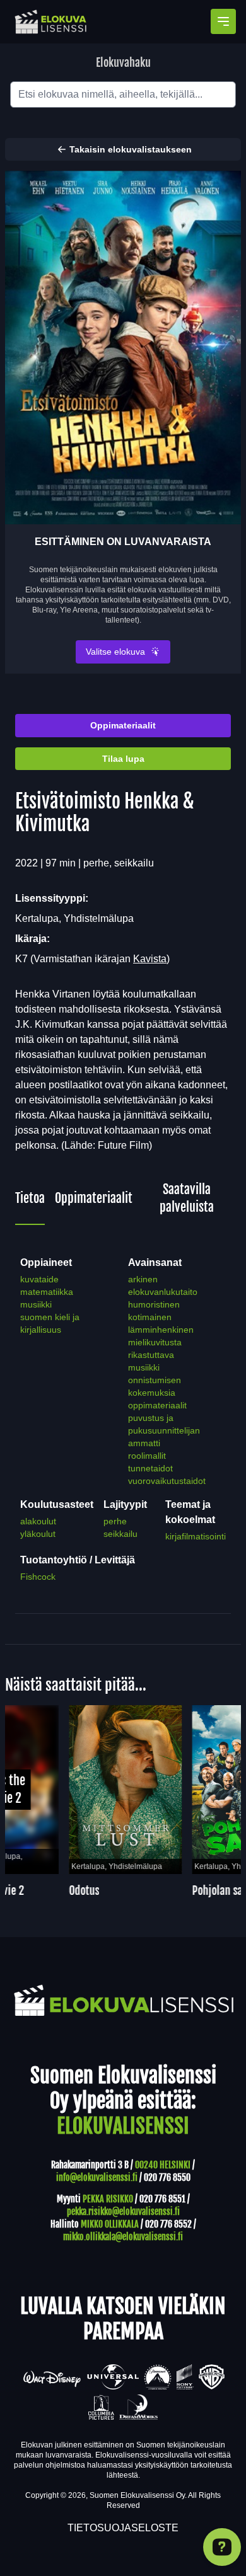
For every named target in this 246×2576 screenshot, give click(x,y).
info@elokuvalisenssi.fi (97, 2177)
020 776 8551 (162, 2199)
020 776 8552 (168, 2224)
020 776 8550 (167, 2177)
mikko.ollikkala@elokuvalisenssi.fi (123, 2237)
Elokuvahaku (123, 62)
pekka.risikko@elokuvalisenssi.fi (123, 2211)
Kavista (150, 959)
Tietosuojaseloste (123, 2528)
